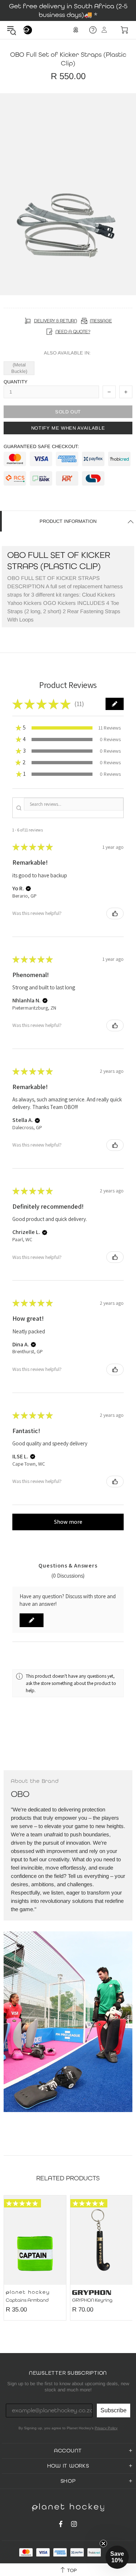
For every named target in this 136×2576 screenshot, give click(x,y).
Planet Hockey (28, 30)
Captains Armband (27, 2300)
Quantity (16, 382)
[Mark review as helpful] (115, 913)
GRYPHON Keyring (92, 2300)
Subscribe (114, 2410)
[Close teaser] (103, 2543)
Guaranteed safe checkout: (41, 446)
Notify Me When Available (68, 428)
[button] (115, 704)
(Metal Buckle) (19, 368)
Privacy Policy (106, 2428)
